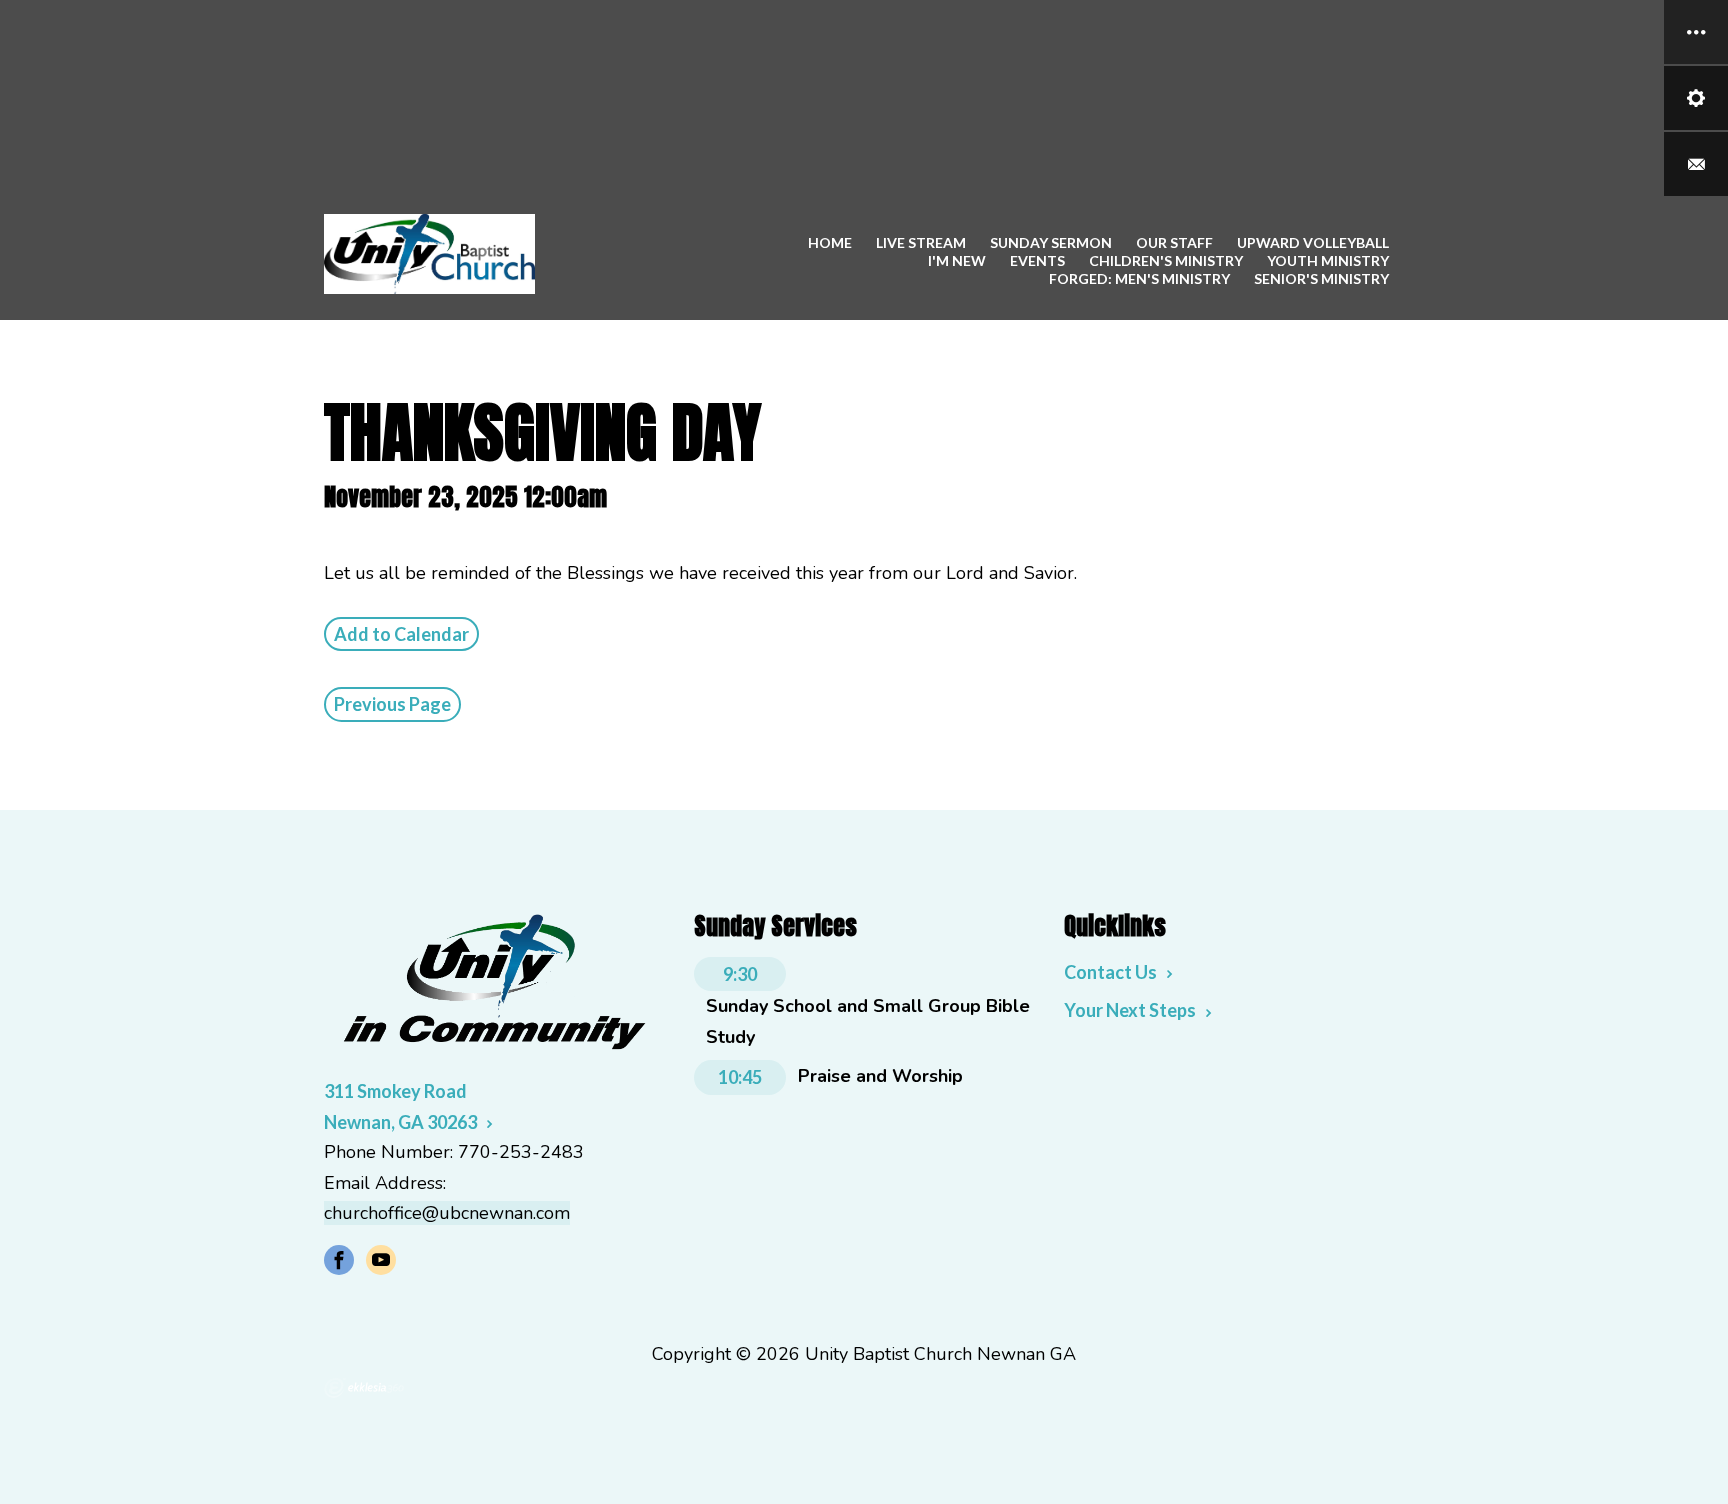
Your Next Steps (1130, 1010)
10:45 (740, 1077)
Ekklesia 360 (364, 1388)
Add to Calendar (401, 634)
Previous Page (392, 704)
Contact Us (1110, 972)
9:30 (740, 974)
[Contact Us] (1696, 164)
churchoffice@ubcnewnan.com (447, 1213)
